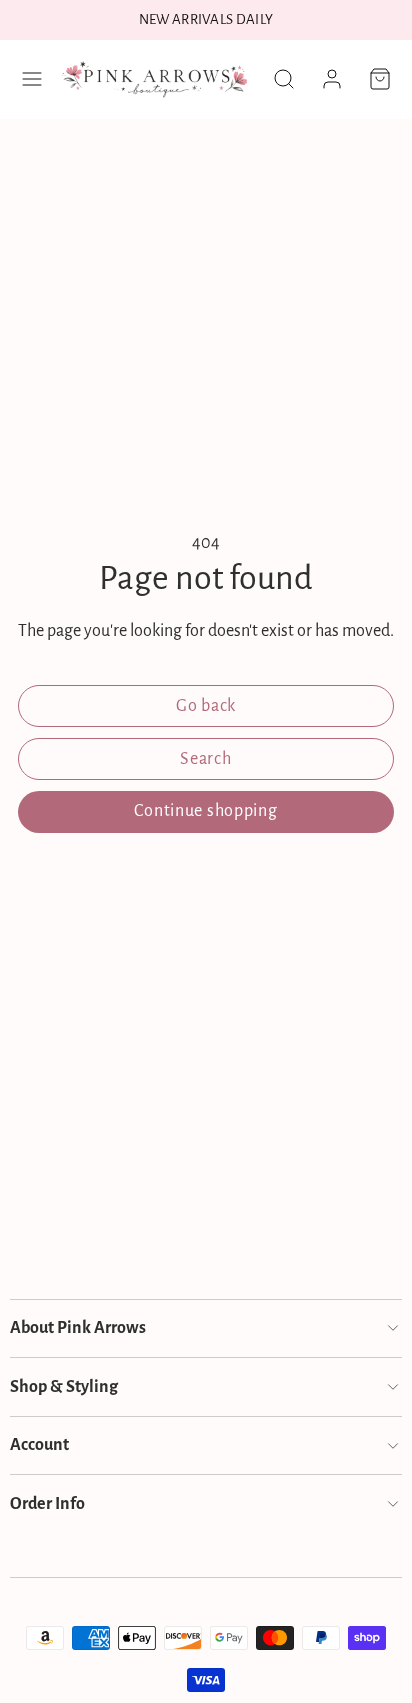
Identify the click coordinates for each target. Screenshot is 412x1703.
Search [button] (205, 759)
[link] (332, 79)
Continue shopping (205, 811)
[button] (32, 79)
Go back (206, 706)
